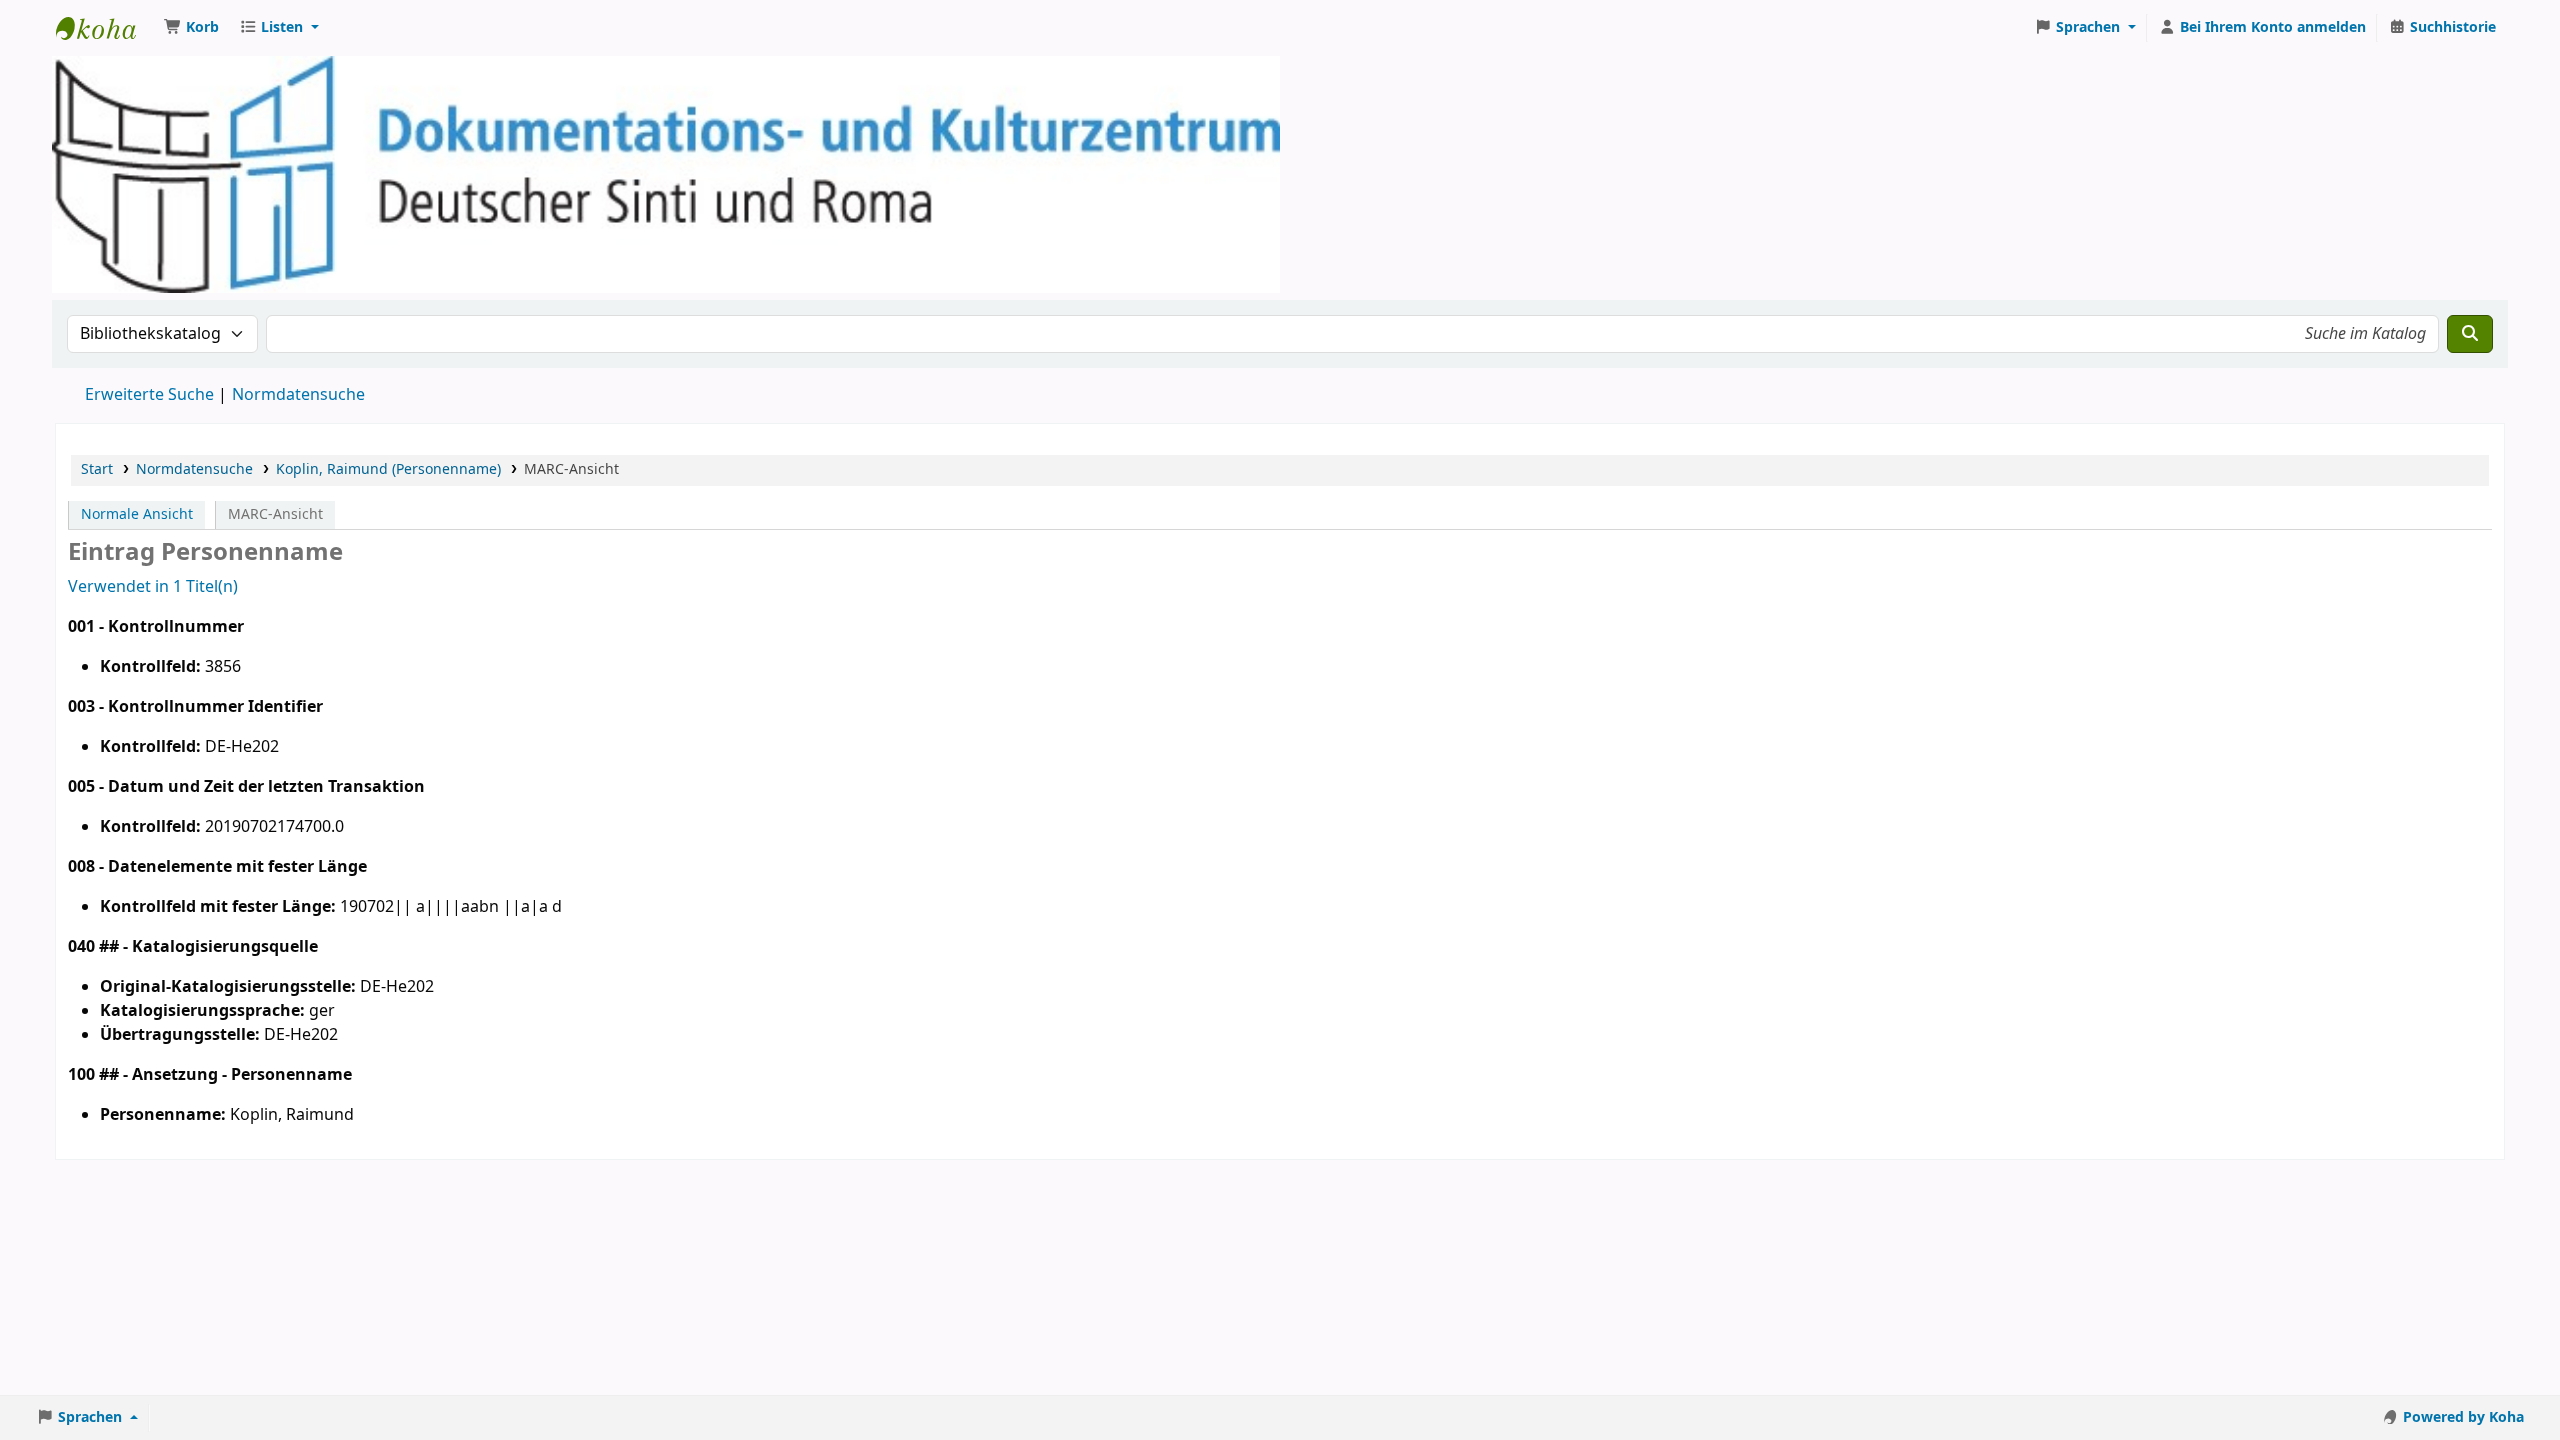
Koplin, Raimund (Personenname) (388, 469)
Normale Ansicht (137, 514)
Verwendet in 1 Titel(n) (153, 587)
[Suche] (2470, 334)
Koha (106, 28)
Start (97, 469)
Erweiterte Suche (149, 395)
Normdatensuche (298, 395)
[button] (191, 28)
